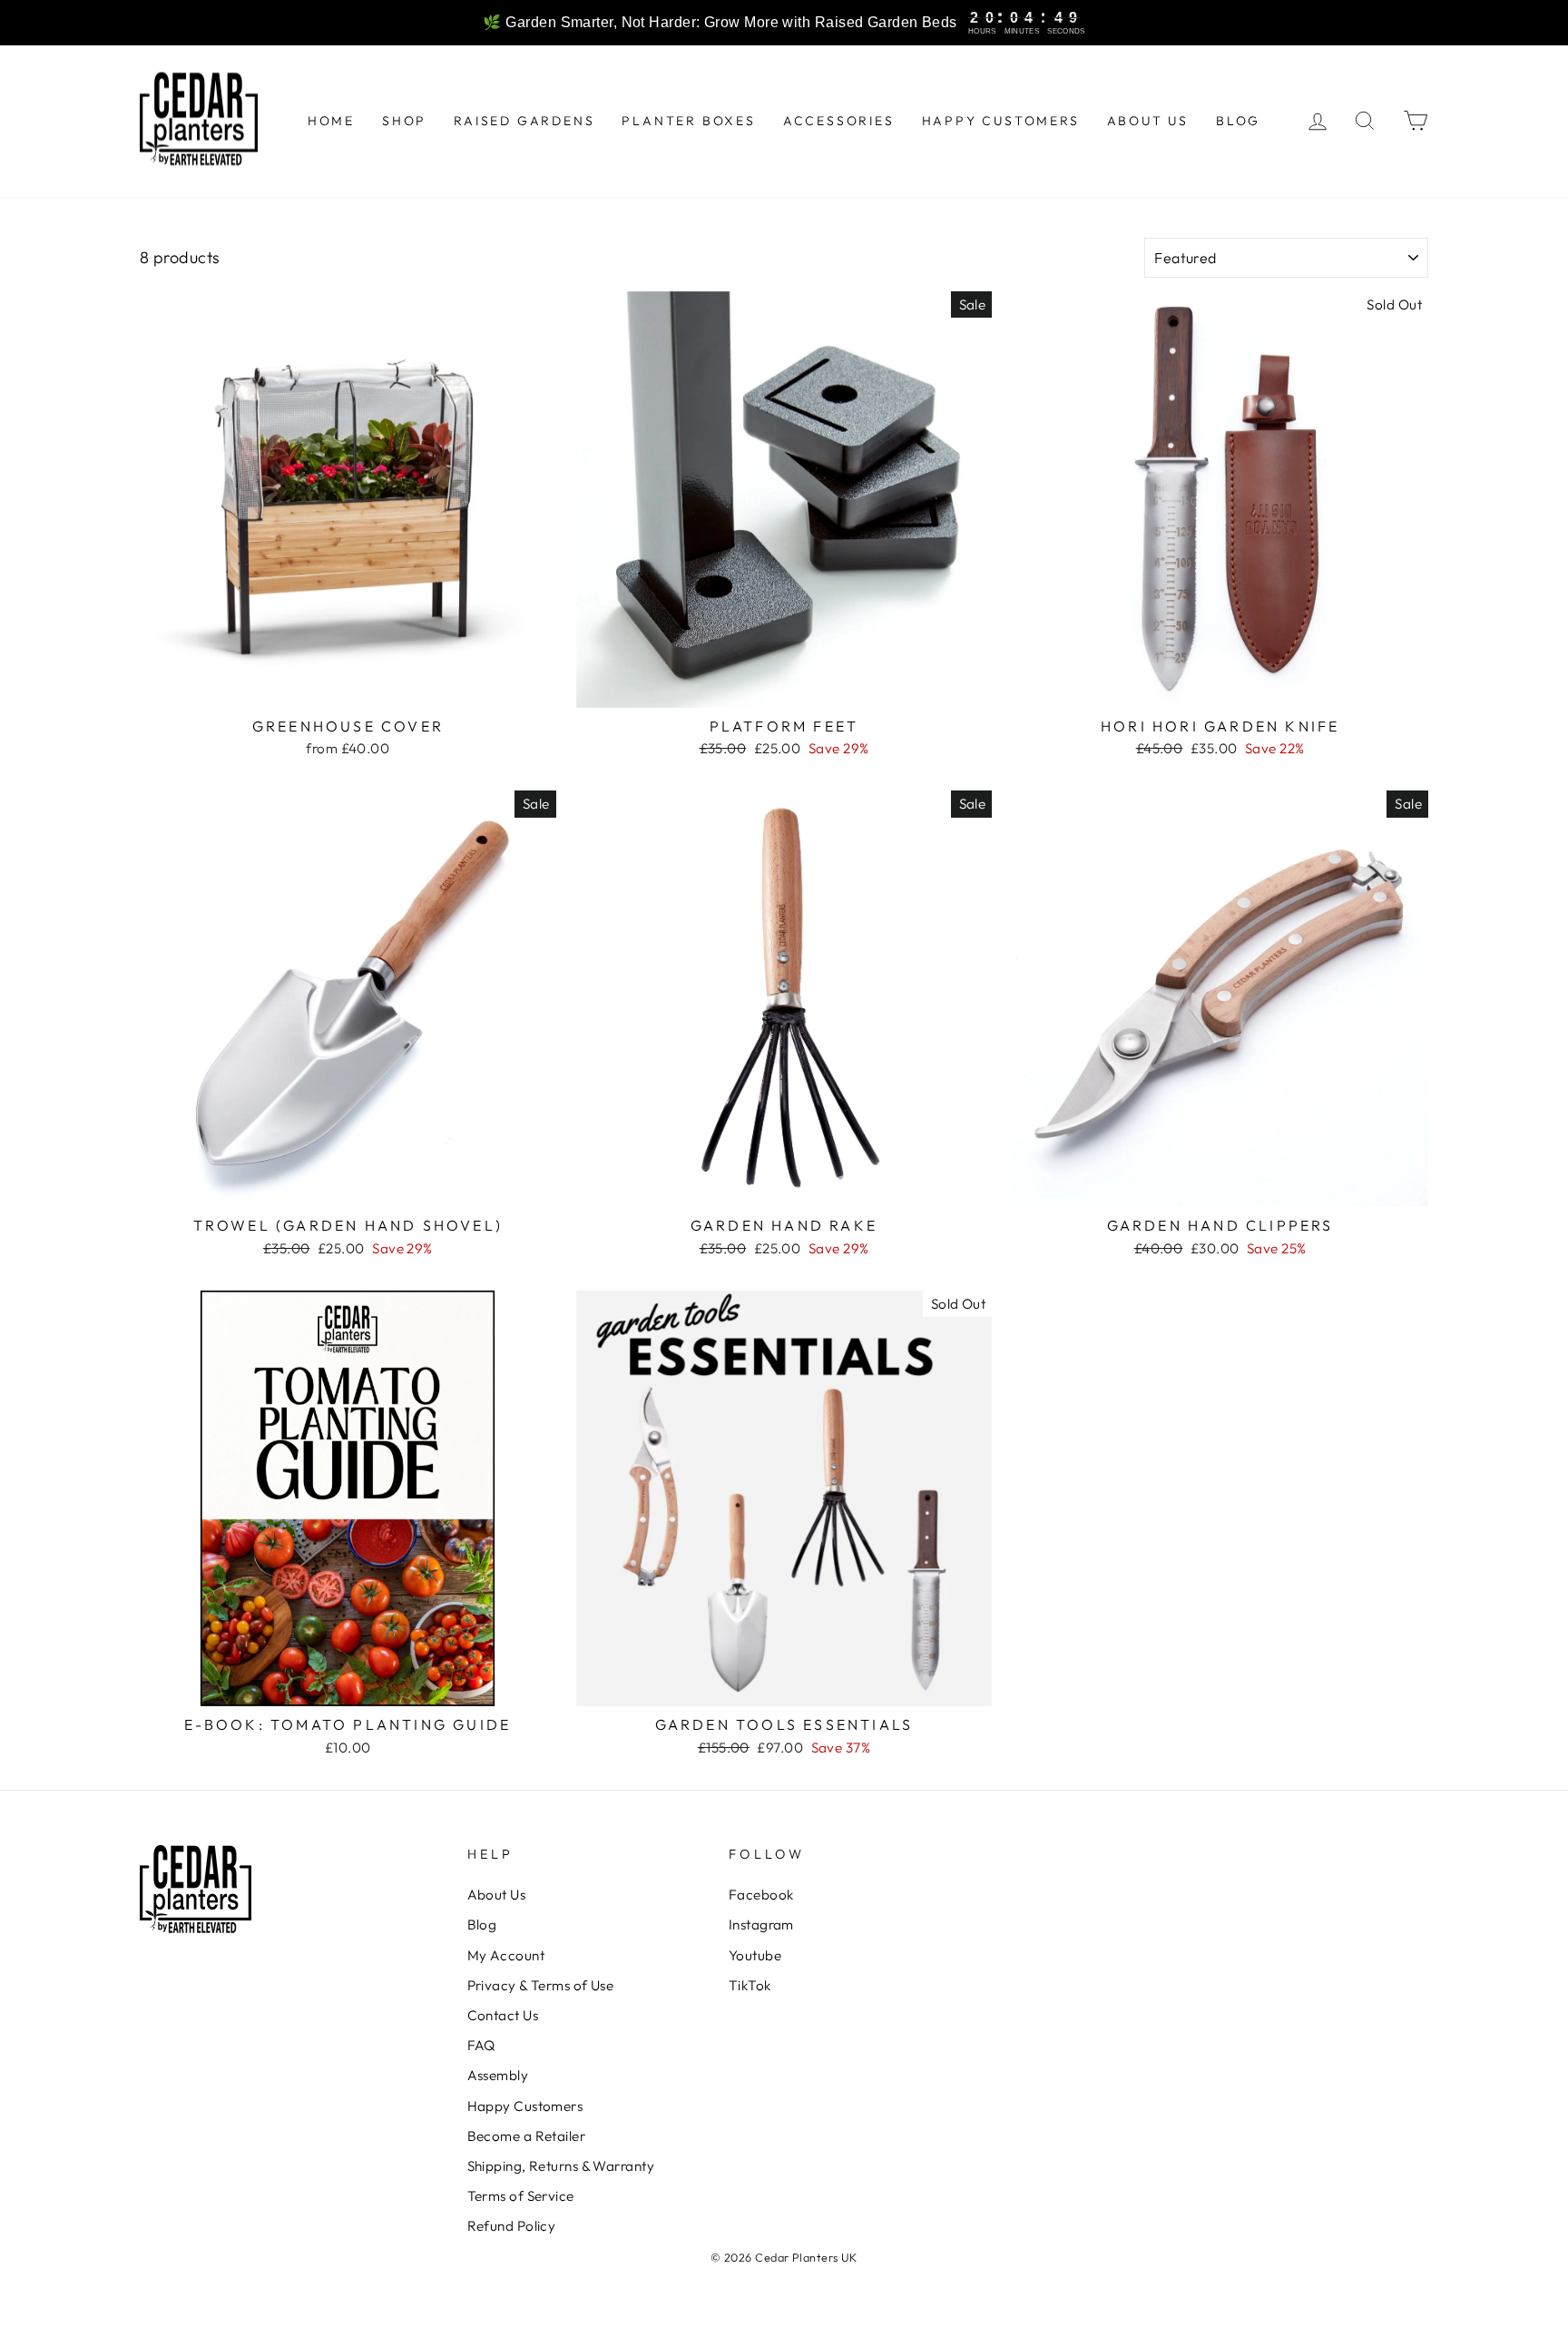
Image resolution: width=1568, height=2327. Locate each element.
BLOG (1238, 121)
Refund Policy (512, 2226)
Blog (482, 1924)
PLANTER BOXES (688, 121)
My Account (506, 1955)
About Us (497, 1895)
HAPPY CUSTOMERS (1001, 121)
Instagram (761, 1924)
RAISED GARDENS (524, 121)
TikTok (750, 1985)
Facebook (761, 1895)
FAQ (481, 2045)
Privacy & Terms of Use (541, 1985)
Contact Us (503, 2015)
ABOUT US (1148, 121)
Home (331, 121)
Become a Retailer (527, 2136)
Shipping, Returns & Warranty (561, 2166)
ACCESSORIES (839, 121)
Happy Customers (525, 2106)
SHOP (404, 121)
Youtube (755, 1955)
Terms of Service (521, 2196)
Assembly (498, 2075)
